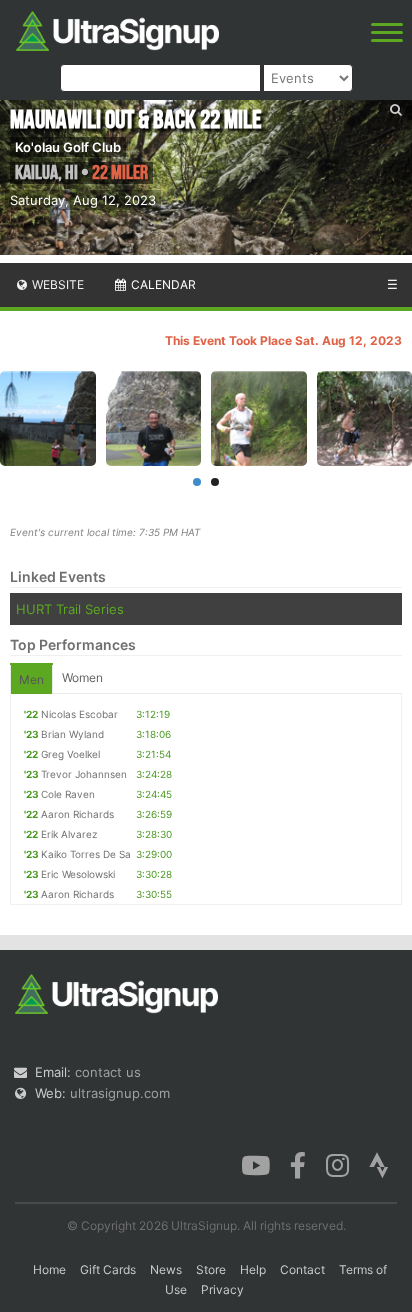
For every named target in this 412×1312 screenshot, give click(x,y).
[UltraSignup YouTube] (255, 1164)
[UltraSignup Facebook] (298, 1164)
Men (31, 679)
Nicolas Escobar (79, 714)
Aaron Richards (77, 814)
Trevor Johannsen (84, 774)
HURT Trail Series (70, 609)
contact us (108, 1072)
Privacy (222, 1289)
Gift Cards (108, 1269)
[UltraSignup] (117, 29)
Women (82, 677)
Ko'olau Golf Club (68, 147)
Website (56, 284)
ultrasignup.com (120, 1093)
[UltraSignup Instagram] (337, 1164)
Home (49, 1269)
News (166, 1269)
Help (253, 1269)
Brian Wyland (72, 734)
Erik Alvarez (69, 834)
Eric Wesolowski (78, 874)
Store (211, 1269)
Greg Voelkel (70, 754)
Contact (302, 1269)
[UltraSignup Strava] (379, 1164)
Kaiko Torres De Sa (86, 854)
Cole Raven (68, 794)
